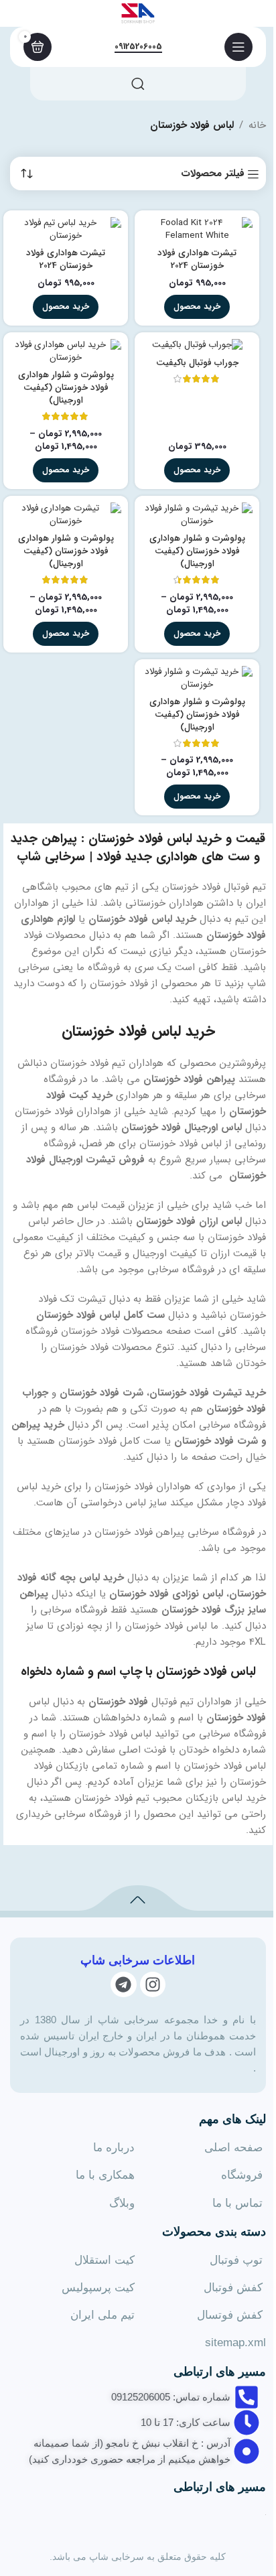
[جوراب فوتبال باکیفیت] (197, 345)
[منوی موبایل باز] (238, 47)
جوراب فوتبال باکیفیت (197, 363)
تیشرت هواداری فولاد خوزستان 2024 (197, 259)
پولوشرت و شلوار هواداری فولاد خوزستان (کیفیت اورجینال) (66, 388)
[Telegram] (123, 1984)
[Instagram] (153, 1984)
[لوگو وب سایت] (138, 13)
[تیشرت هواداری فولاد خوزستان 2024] (197, 230)
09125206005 (138, 48)
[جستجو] (138, 84)
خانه (257, 125)
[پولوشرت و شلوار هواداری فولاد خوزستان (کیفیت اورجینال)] (66, 352)
